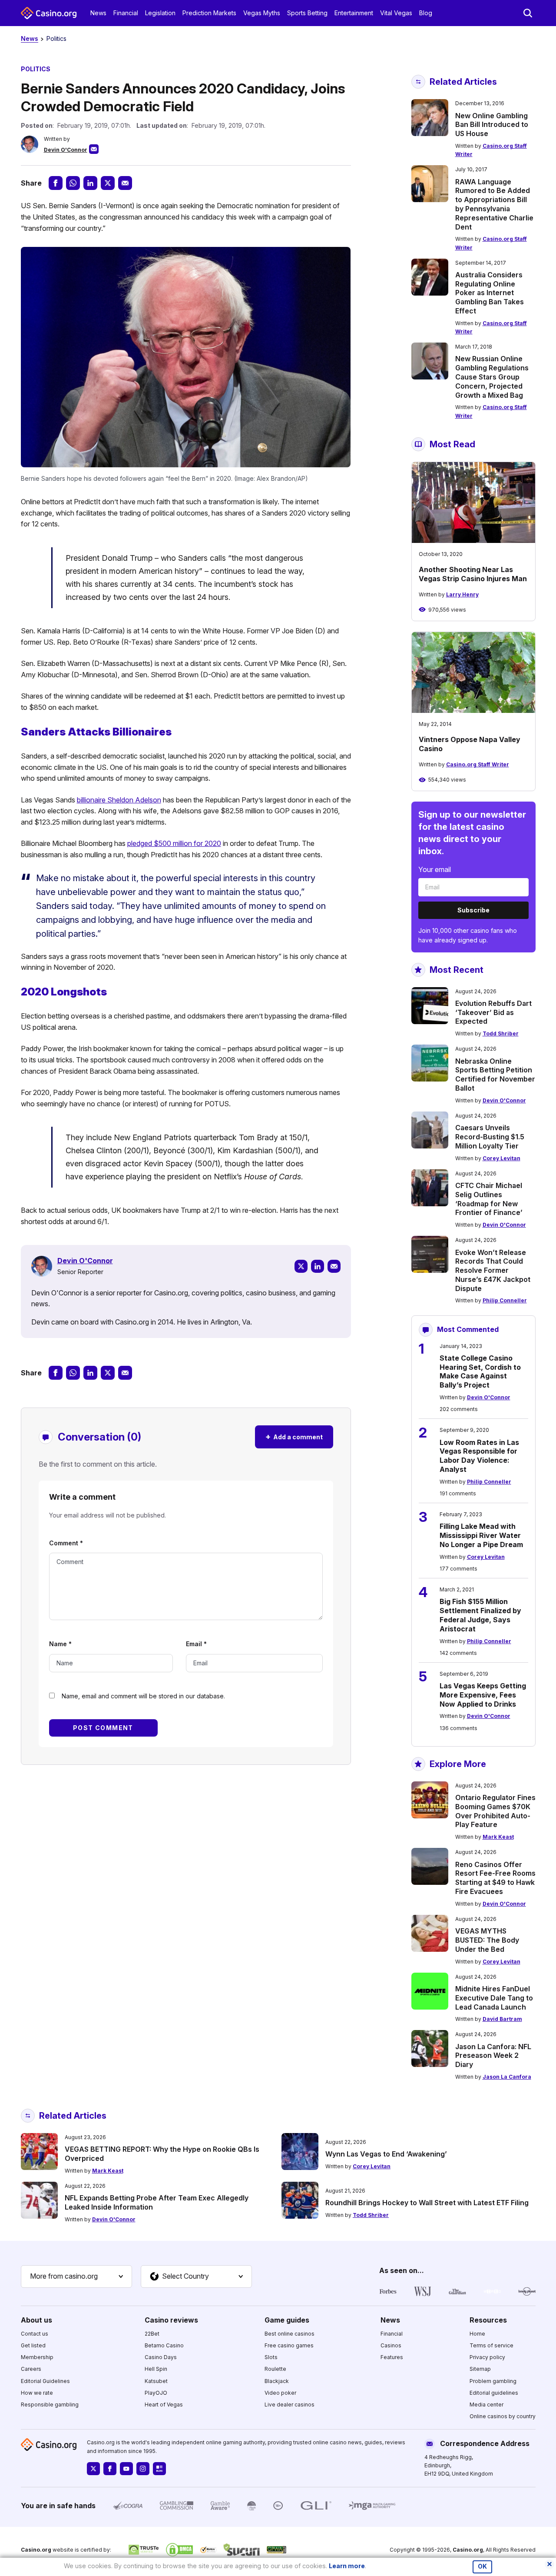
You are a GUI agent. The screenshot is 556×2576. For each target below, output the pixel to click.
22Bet (152, 2334)
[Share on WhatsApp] (73, 183)
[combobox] (76, 2276)
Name (60, 1644)
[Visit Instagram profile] (143, 2469)
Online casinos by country (503, 2416)
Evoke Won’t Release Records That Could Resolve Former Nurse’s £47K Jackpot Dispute (493, 1270)
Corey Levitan (501, 1158)
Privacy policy (487, 2357)
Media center (486, 2405)
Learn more (347, 2566)
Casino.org (468, 2550)
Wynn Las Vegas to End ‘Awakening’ (386, 2154)
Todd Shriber (501, 1033)
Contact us (35, 2334)
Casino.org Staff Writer (478, 764)
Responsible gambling (50, 2405)
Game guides (287, 2320)
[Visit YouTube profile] (126, 2469)
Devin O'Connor (66, 150)
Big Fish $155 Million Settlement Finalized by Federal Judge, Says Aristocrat (480, 1615)
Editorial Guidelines (45, 2381)
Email (196, 1644)
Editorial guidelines (494, 2393)
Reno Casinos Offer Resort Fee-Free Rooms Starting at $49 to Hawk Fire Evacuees (495, 1878)
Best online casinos (290, 2334)
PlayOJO (156, 2393)
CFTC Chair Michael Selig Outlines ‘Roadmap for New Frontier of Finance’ (489, 1199)
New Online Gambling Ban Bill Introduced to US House (492, 125)
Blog (426, 13)
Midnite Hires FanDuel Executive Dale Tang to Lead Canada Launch (494, 1998)
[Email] (334, 1266)
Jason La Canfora (507, 2077)
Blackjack (277, 2381)
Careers (31, 2369)
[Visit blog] (159, 2469)
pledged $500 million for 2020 (174, 843)
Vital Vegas (396, 13)
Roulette (275, 2369)
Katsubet (156, 2381)
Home (477, 2334)
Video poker (280, 2393)
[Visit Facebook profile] (110, 2469)
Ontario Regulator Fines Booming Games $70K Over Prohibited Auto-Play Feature (495, 1811)
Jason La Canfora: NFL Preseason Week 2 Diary (493, 2056)
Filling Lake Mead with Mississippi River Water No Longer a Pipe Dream (481, 1535)
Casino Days (161, 2357)
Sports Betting (307, 13)
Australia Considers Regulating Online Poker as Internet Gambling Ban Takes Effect (490, 293)
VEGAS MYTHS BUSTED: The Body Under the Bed (487, 1940)
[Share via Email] (125, 183)
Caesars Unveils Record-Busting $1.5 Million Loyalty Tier (490, 1137)
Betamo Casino (164, 2345)
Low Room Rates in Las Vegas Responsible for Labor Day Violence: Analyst (479, 1456)
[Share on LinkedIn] (90, 183)
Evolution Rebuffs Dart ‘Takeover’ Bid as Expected (493, 1012)
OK (482, 2566)
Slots (271, 2357)
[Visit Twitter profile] (93, 2469)
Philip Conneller (505, 1300)
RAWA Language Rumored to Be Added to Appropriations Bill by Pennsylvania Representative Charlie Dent (494, 204)
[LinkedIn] (318, 1266)
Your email (435, 869)
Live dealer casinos (290, 2405)
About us (36, 2320)
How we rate (37, 2393)
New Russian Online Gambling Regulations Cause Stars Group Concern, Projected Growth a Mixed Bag (492, 377)
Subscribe (473, 910)
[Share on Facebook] (56, 183)
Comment (66, 1543)
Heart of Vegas (164, 2405)
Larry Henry (462, 594)
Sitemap (480, 2369)
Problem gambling (493, 2381)
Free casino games (289, 2345)
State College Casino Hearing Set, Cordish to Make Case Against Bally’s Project (480, 1371)
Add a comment (294, 1436)
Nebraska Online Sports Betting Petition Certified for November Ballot (495, 1075)
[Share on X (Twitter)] (108, 183)
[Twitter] (301, 1266)
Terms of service (491, 2345)
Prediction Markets (209, 13)
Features (392, 2357)
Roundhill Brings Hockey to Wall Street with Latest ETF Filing (427, 2203)
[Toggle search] (528, 13)
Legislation (160, 13)
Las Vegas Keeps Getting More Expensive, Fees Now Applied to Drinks (483, 1695)
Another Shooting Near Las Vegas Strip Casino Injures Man (473, 574)
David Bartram (502, 2019)
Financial (126, 13)
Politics (56, 38)
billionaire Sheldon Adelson (119, 800)
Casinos (391, 2345)
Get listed (33, 2345)
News (98, 13)
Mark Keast (498, 1837)
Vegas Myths (262, 13)
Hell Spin (156, 2369)
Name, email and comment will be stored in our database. (143, 1696)
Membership (37, 2357)
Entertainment (354, 13)
